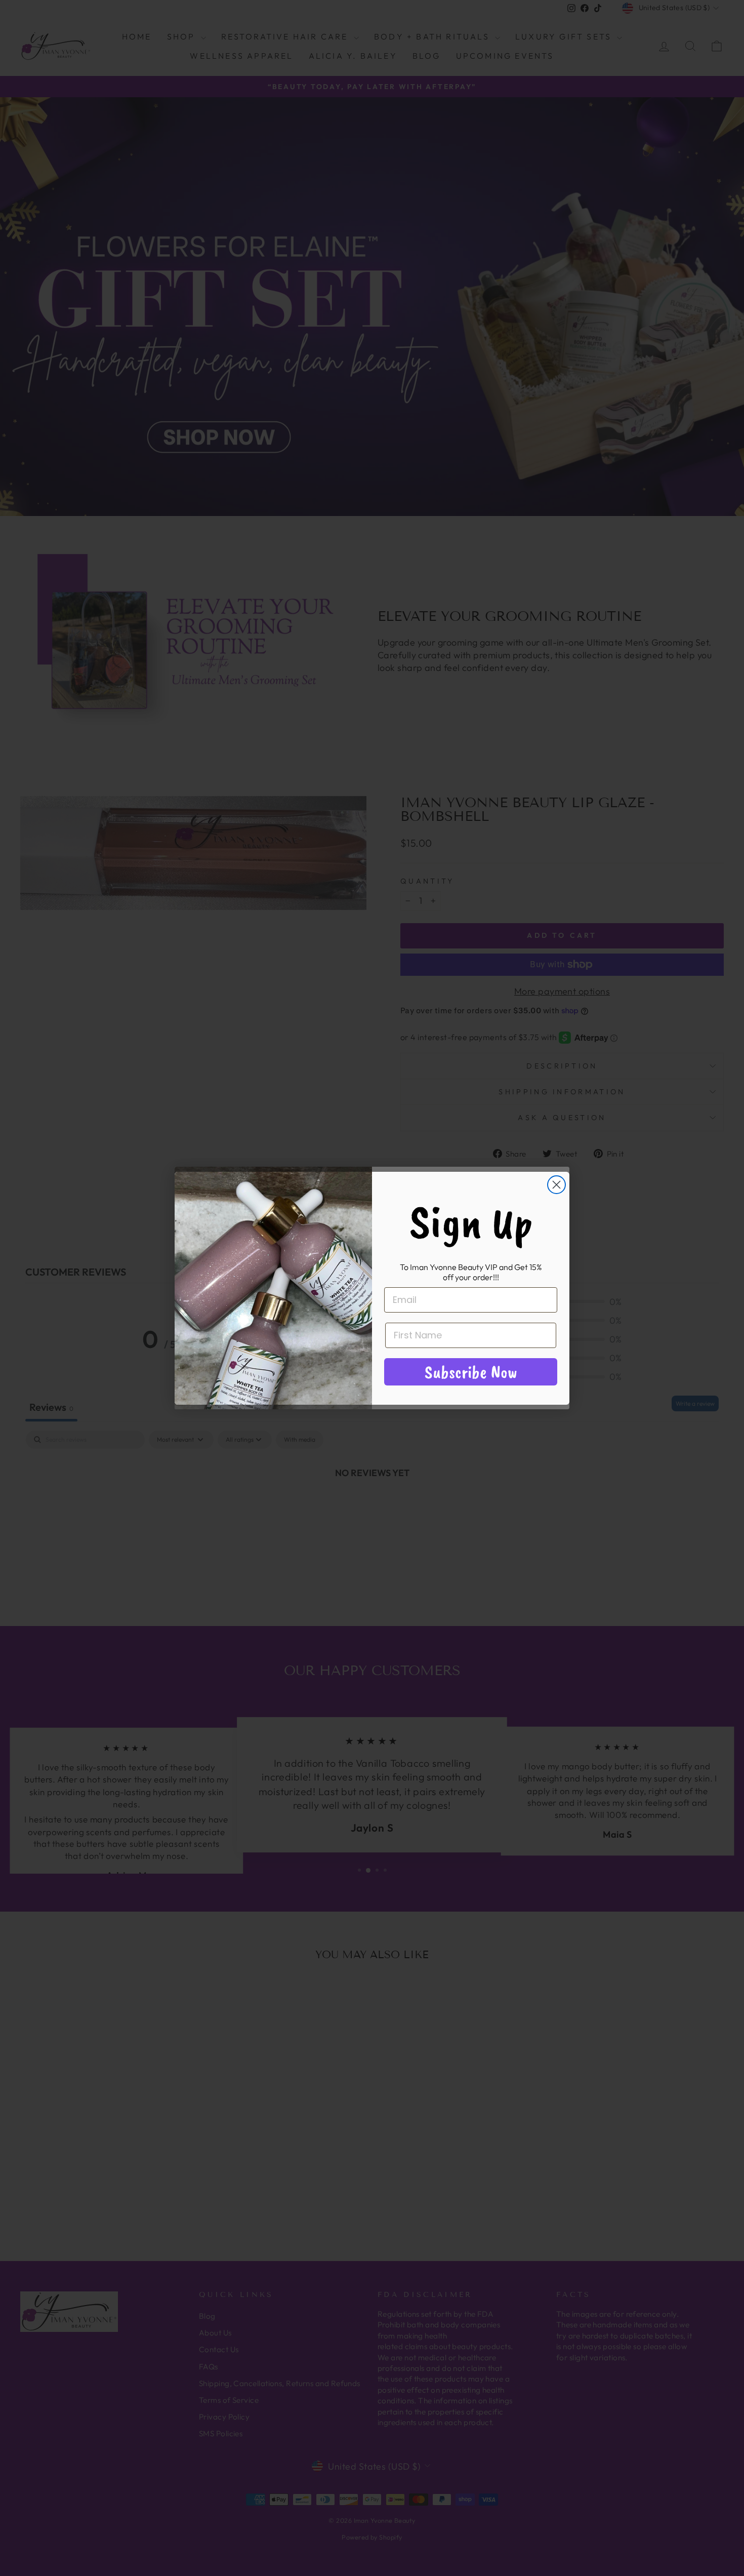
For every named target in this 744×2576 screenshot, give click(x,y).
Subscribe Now (471, 1372)
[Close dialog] (556, 1185)
